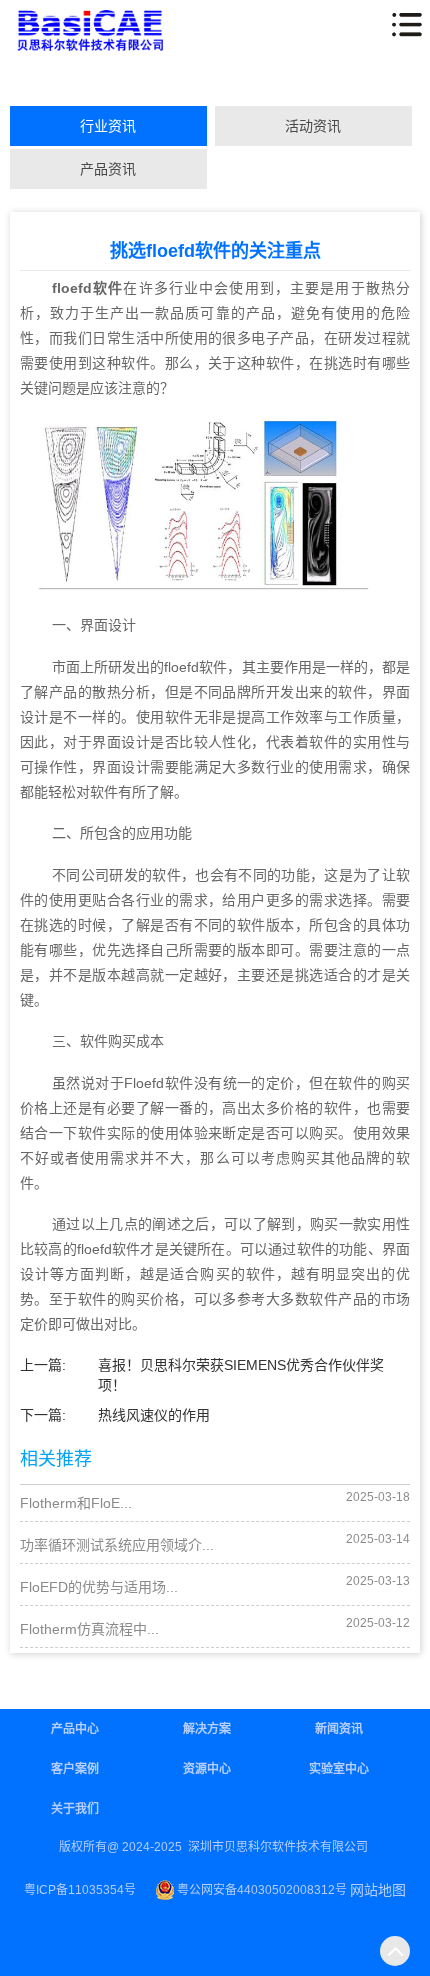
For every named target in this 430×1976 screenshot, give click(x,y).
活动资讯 (313, 126)
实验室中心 (339, 1769)
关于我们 (75, 1809)
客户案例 (75, 1769)
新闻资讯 (339, 1729)
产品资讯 (108, 169)
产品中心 (75, 1729)
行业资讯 (108, 126)
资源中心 (207, 1769)
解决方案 (207, 1729)
